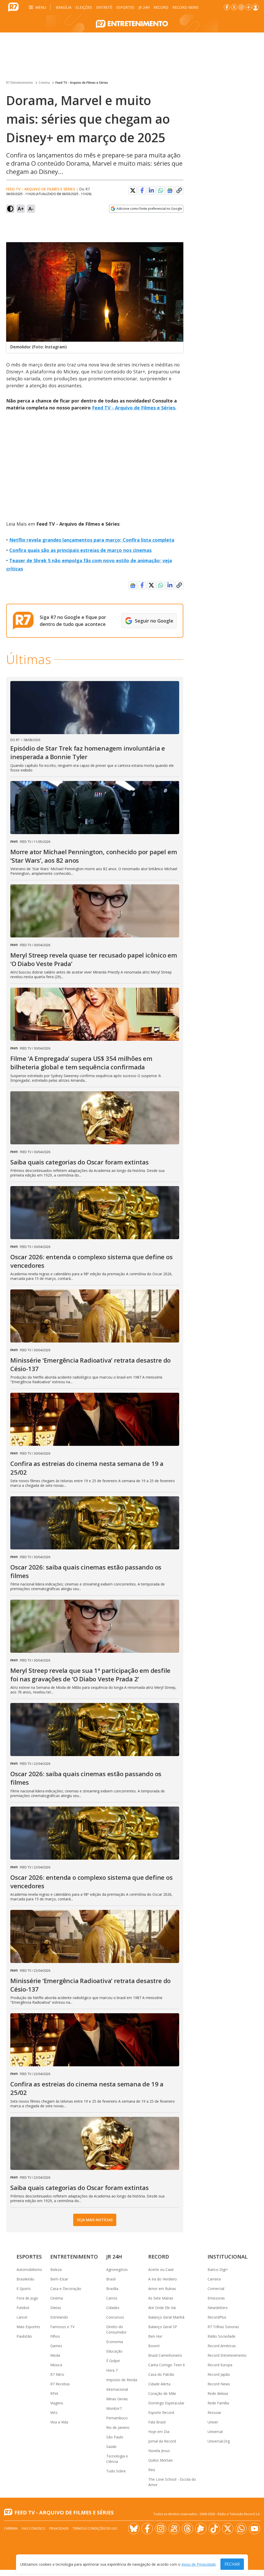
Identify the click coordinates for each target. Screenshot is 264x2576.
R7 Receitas (60, 2384)
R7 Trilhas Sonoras (223, 2327)
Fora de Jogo (27, 2298)
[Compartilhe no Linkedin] (151, 190)
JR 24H (144, 7)
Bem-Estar (59, 2279)
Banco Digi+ (218, 2269)
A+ (21, 209)
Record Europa (220, 2365)
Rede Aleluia (218, 2393)
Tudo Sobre (116, 2471)
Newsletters (218, 2308)
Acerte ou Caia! (161, 2269)
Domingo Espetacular (166, 2403)
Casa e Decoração (66, 2289)
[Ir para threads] (187, 2529)
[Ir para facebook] (227, 7)
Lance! (22, 2317)
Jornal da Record (162, 2441)
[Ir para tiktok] (214, 2529)
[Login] (255, 7)
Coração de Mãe (162, 2393)
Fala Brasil (157, 2422)
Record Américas (222, 2346)
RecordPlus (217, 2317)
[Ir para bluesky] (134, 2529)
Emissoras (216, 2298)
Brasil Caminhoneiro (165, 2355)
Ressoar (214, 2413)
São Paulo (115, 2437)
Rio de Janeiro (118, 2427)
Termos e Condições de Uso (95, 2528)
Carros (112, 2298)
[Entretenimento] (132, 23)
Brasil (111, 2279)
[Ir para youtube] (254, 2529)
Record (161, 7)
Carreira (214, 2279)
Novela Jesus (159, 2451)
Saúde (111, 2447)
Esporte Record (161, 2413)
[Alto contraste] (10, 209)
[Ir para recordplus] (201, 2529)
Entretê (104, 7)
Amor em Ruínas (162, 2289)
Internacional (117, 2389)
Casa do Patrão (161, 2374)
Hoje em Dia (159, 2432)
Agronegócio (117, 2269)
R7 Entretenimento (20, 83)
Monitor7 (114, 2408)
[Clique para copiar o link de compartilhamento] (179, 190)
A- (31, 209)
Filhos (55, 2336)
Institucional (228, 2257)
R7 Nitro (57, 2374)
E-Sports (24, 2289)
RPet (54, 2393)
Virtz (54, 2413)
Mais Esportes (28, 2327)
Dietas (56, 2308)
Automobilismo (29, 2269)
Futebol (23, 2308)
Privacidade (59, 2528)
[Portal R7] (13, 7)
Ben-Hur (155, 2336)
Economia (115, 2342)
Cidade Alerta (159, 2384)
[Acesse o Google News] (170, 191)
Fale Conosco (34, 2528)
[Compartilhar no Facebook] (142, 190)
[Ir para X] (234, 7)
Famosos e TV (62, 2327)
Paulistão (24, 2336)
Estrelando (59, 2317)
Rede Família (218, 2403)
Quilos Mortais (160, 2460)
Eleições (84, 7)
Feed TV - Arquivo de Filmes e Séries (82, 83)
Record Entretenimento (227, 2355)
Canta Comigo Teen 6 (167, 2365)
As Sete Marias (161, 2298)
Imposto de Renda (122, 2380)
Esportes (125, 7)
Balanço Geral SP (163, 2327)
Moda (55, 2355)
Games (56, 2346)
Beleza (56, 2269)
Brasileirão (25, 2279)
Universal (215, 2432)
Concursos (115, 2317)
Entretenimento (74, 2257)
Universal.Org (219, 2441)
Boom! (154, 2346)
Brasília (64, 7)
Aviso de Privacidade (199, 2564)
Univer (213, 2422)
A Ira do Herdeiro (163, 2279)
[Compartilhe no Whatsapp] (161, 190)
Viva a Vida (59, 2422)
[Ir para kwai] (174, 2529)
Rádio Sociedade (221, 2336)
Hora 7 (112, 2370)
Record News (185, 7)
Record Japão (219, 2374)
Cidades (113, 2308)
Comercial (216, 2289)
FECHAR (232, 2564)
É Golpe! (113, 2361)
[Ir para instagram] (241, 7)
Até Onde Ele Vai (162, 2308)
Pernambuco (117, 2418)
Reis (152, 2470)
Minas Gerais (117, 2399)
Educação (114, 2351)
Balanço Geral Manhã (166, 2317)
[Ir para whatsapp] (241, 2529)
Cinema (44, 83)
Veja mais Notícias (95, 2220)
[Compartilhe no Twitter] (133, 190)
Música (56, 2365)
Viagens (57, 2403)
